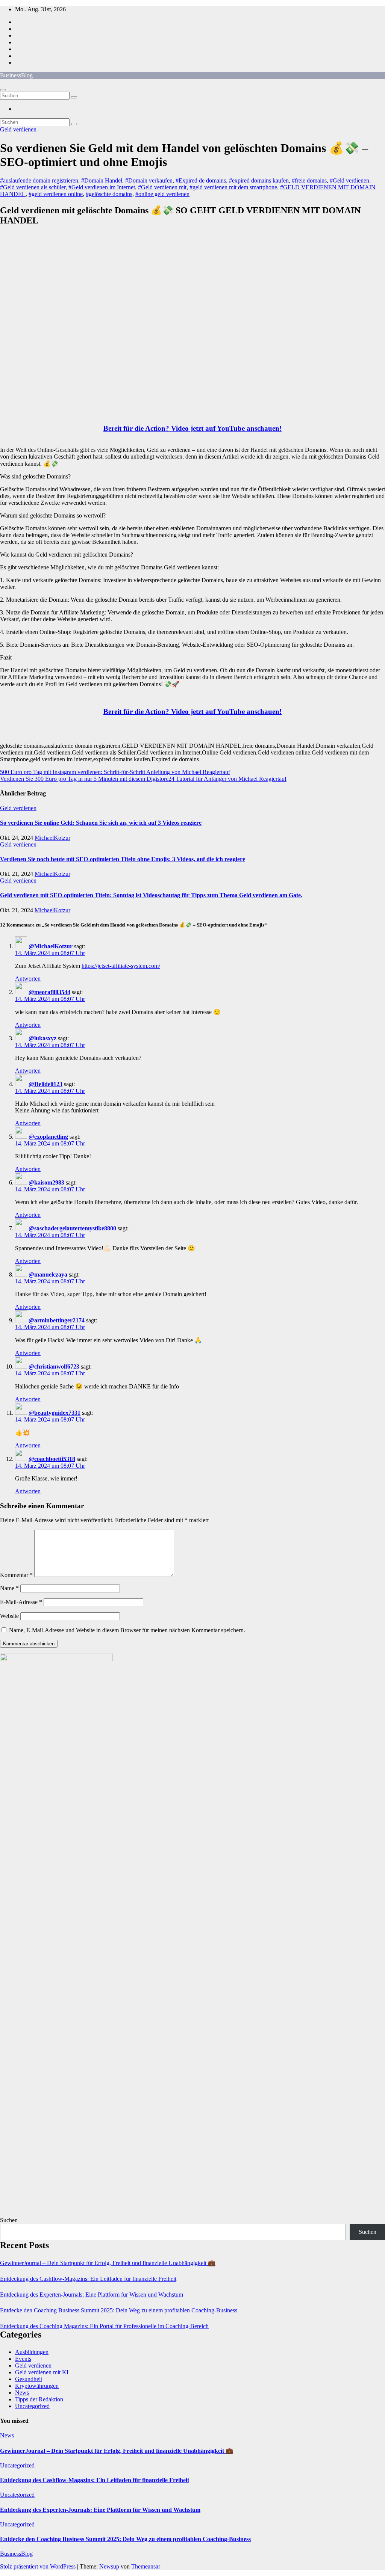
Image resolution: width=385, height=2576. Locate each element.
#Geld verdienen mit (162, 187)
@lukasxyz (42, 1038)
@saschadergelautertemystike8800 (72, 1228)
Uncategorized (32, 2406)
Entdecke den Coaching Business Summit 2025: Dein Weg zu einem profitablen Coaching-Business (119, 2310)
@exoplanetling (48, 1137)
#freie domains (309, 180)
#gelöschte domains (109, 194)
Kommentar (16, 1575)
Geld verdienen (18, 129)
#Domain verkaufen (149, 180)
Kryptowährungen (37, 2386)
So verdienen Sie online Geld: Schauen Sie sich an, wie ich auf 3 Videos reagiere (101, 823)
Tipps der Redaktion (39, 2399)
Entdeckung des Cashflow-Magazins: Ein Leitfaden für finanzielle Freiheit (88, 2279)
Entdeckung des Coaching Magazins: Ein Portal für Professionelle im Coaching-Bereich (104, 2326)
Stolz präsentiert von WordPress (39, 2566)
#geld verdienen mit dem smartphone (233, 187)
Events (23, 2359)
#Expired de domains (201, 180)
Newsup (109, 2566)
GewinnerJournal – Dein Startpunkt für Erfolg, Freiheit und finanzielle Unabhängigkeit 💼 (108, 2263)
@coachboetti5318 (52, 1459)
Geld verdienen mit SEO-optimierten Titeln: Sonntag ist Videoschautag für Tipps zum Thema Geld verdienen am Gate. (151, 895)
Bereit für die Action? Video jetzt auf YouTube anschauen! (192, 428)
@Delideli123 (45, 1084)
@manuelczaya (48, 1274)
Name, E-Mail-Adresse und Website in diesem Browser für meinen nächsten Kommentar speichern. (127, 1630)
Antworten (28, 979)
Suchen (9, 2220)
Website (9, 1616)
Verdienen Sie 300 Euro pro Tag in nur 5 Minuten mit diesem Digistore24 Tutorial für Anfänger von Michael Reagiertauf (143, 779)
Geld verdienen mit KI (42, 2372)
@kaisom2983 (46, 1182)
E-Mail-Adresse (21, 1602)
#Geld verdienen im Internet (102, 187)
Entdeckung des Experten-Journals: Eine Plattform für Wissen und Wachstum (92, 2295)
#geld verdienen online (56, 194)
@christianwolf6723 (54, 1366)
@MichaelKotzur (51, 946)
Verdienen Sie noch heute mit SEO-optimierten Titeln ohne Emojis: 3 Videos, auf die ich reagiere (123, 859)
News (22, 2393)
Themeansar (146, 2566)
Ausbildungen (32, 2352)
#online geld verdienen (162, 194)
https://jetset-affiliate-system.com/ (121, 966)
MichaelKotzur (52, 838)
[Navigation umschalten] (3, 90)
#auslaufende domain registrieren (39, 180)
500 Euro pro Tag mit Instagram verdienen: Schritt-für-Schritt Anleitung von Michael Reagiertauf (115, 772)
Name (9, 1588)
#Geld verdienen (349, 180)
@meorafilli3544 (49, 992)
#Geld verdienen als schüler (33, 187)
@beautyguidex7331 (55, 1413)
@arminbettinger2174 (57, 1320)
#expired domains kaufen (259, 180)
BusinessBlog (16, 75)
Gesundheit (29, 2379)
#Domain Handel (102, 180)
